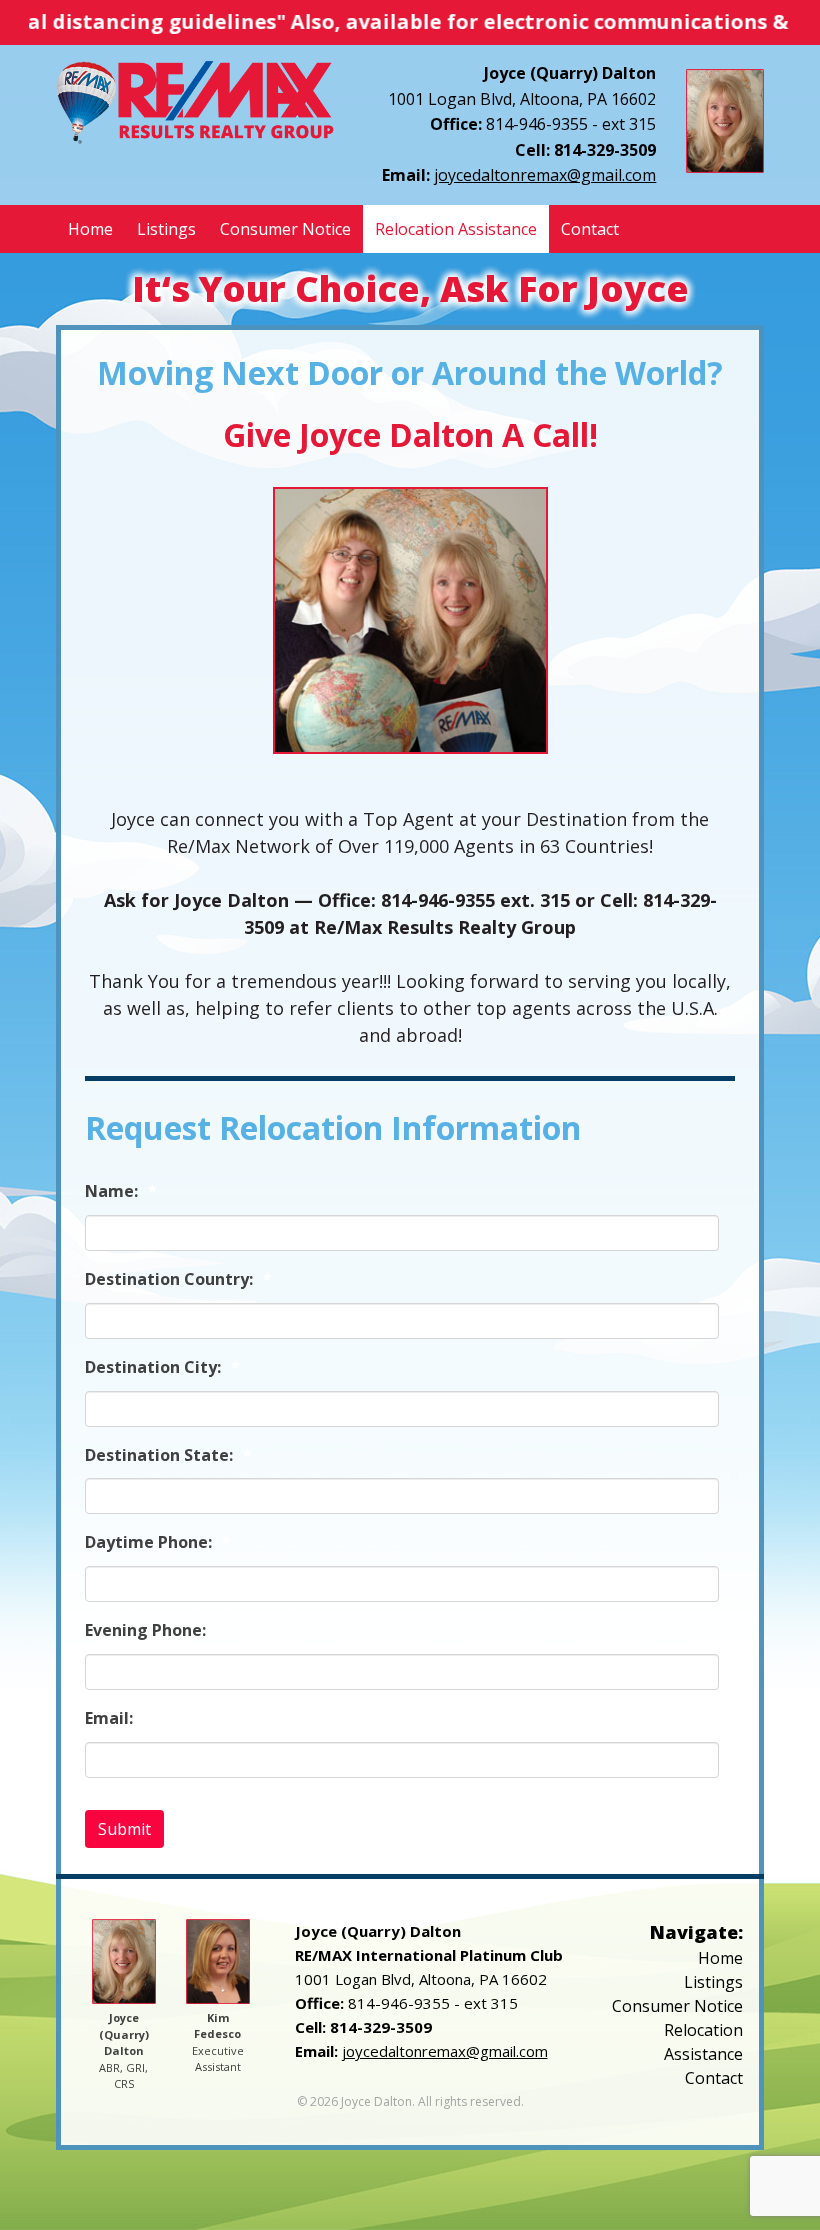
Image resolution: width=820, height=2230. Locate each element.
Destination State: (168, 1455)
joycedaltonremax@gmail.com (545, 175)
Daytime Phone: (158, 1542)
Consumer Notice (285, 229)
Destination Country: (178, 1279)
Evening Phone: (155, 1630)
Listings (166, 229)
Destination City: (162, 1367)
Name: (121, 1191)
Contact (590, 229)
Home (90, 229)
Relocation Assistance (456, 229)
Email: (118, 1718)
